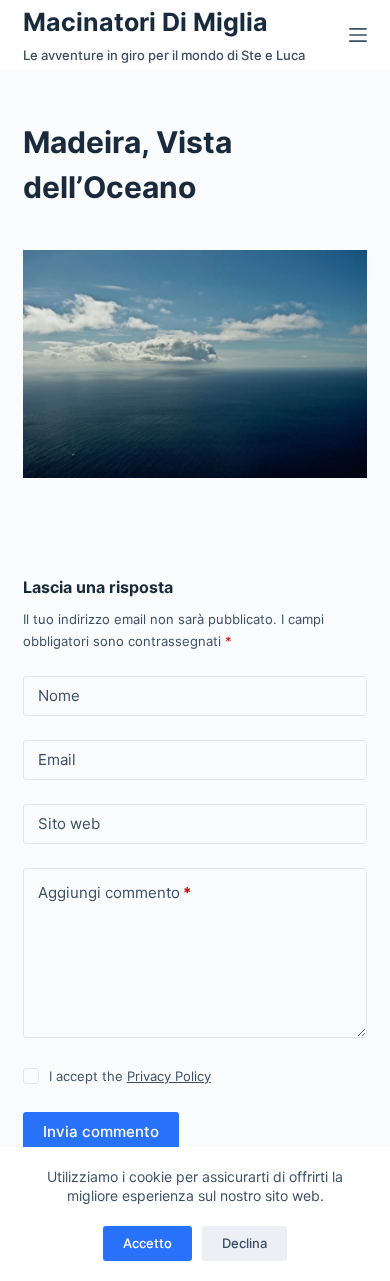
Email (57, 759)
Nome (59, 695)
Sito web (69, 823)
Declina (244, 1243)
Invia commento (101, 1131)
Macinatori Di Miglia (145, 22)
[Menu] (358, 35)
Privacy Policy (169, 1076)
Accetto (147, 1243)
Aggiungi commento (114, 892)
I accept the (130, 1076)
